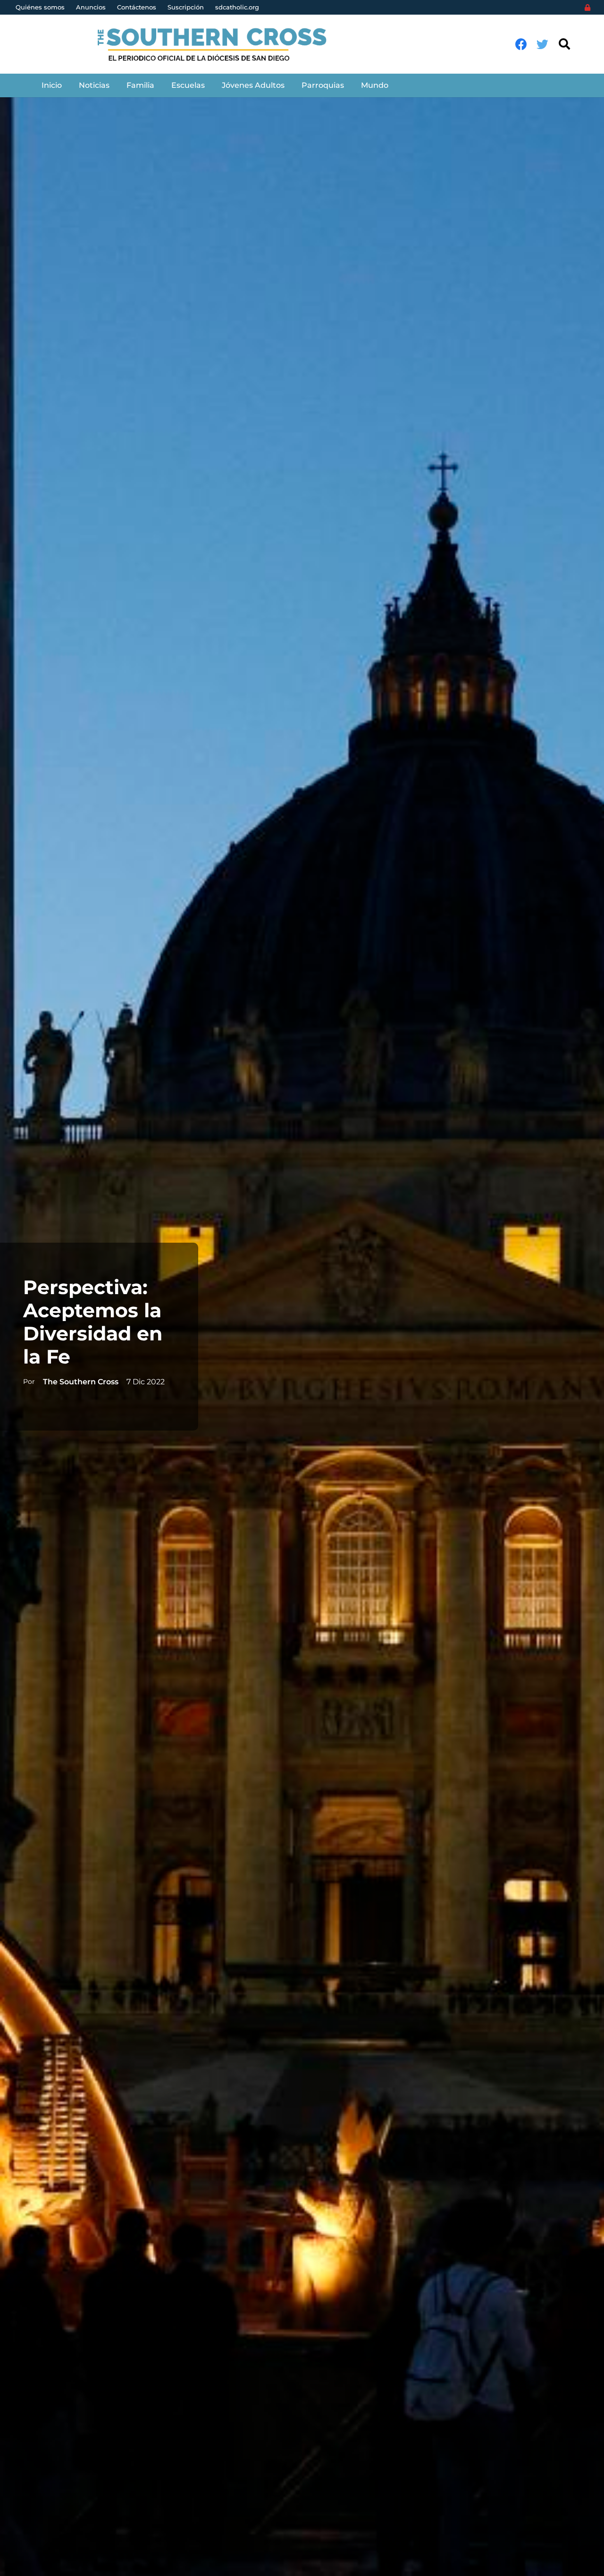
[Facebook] (521, 44)
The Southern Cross (81, 1382)
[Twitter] (542, 44)
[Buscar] (564, 44)
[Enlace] (217, 44)
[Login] (587, 8)
